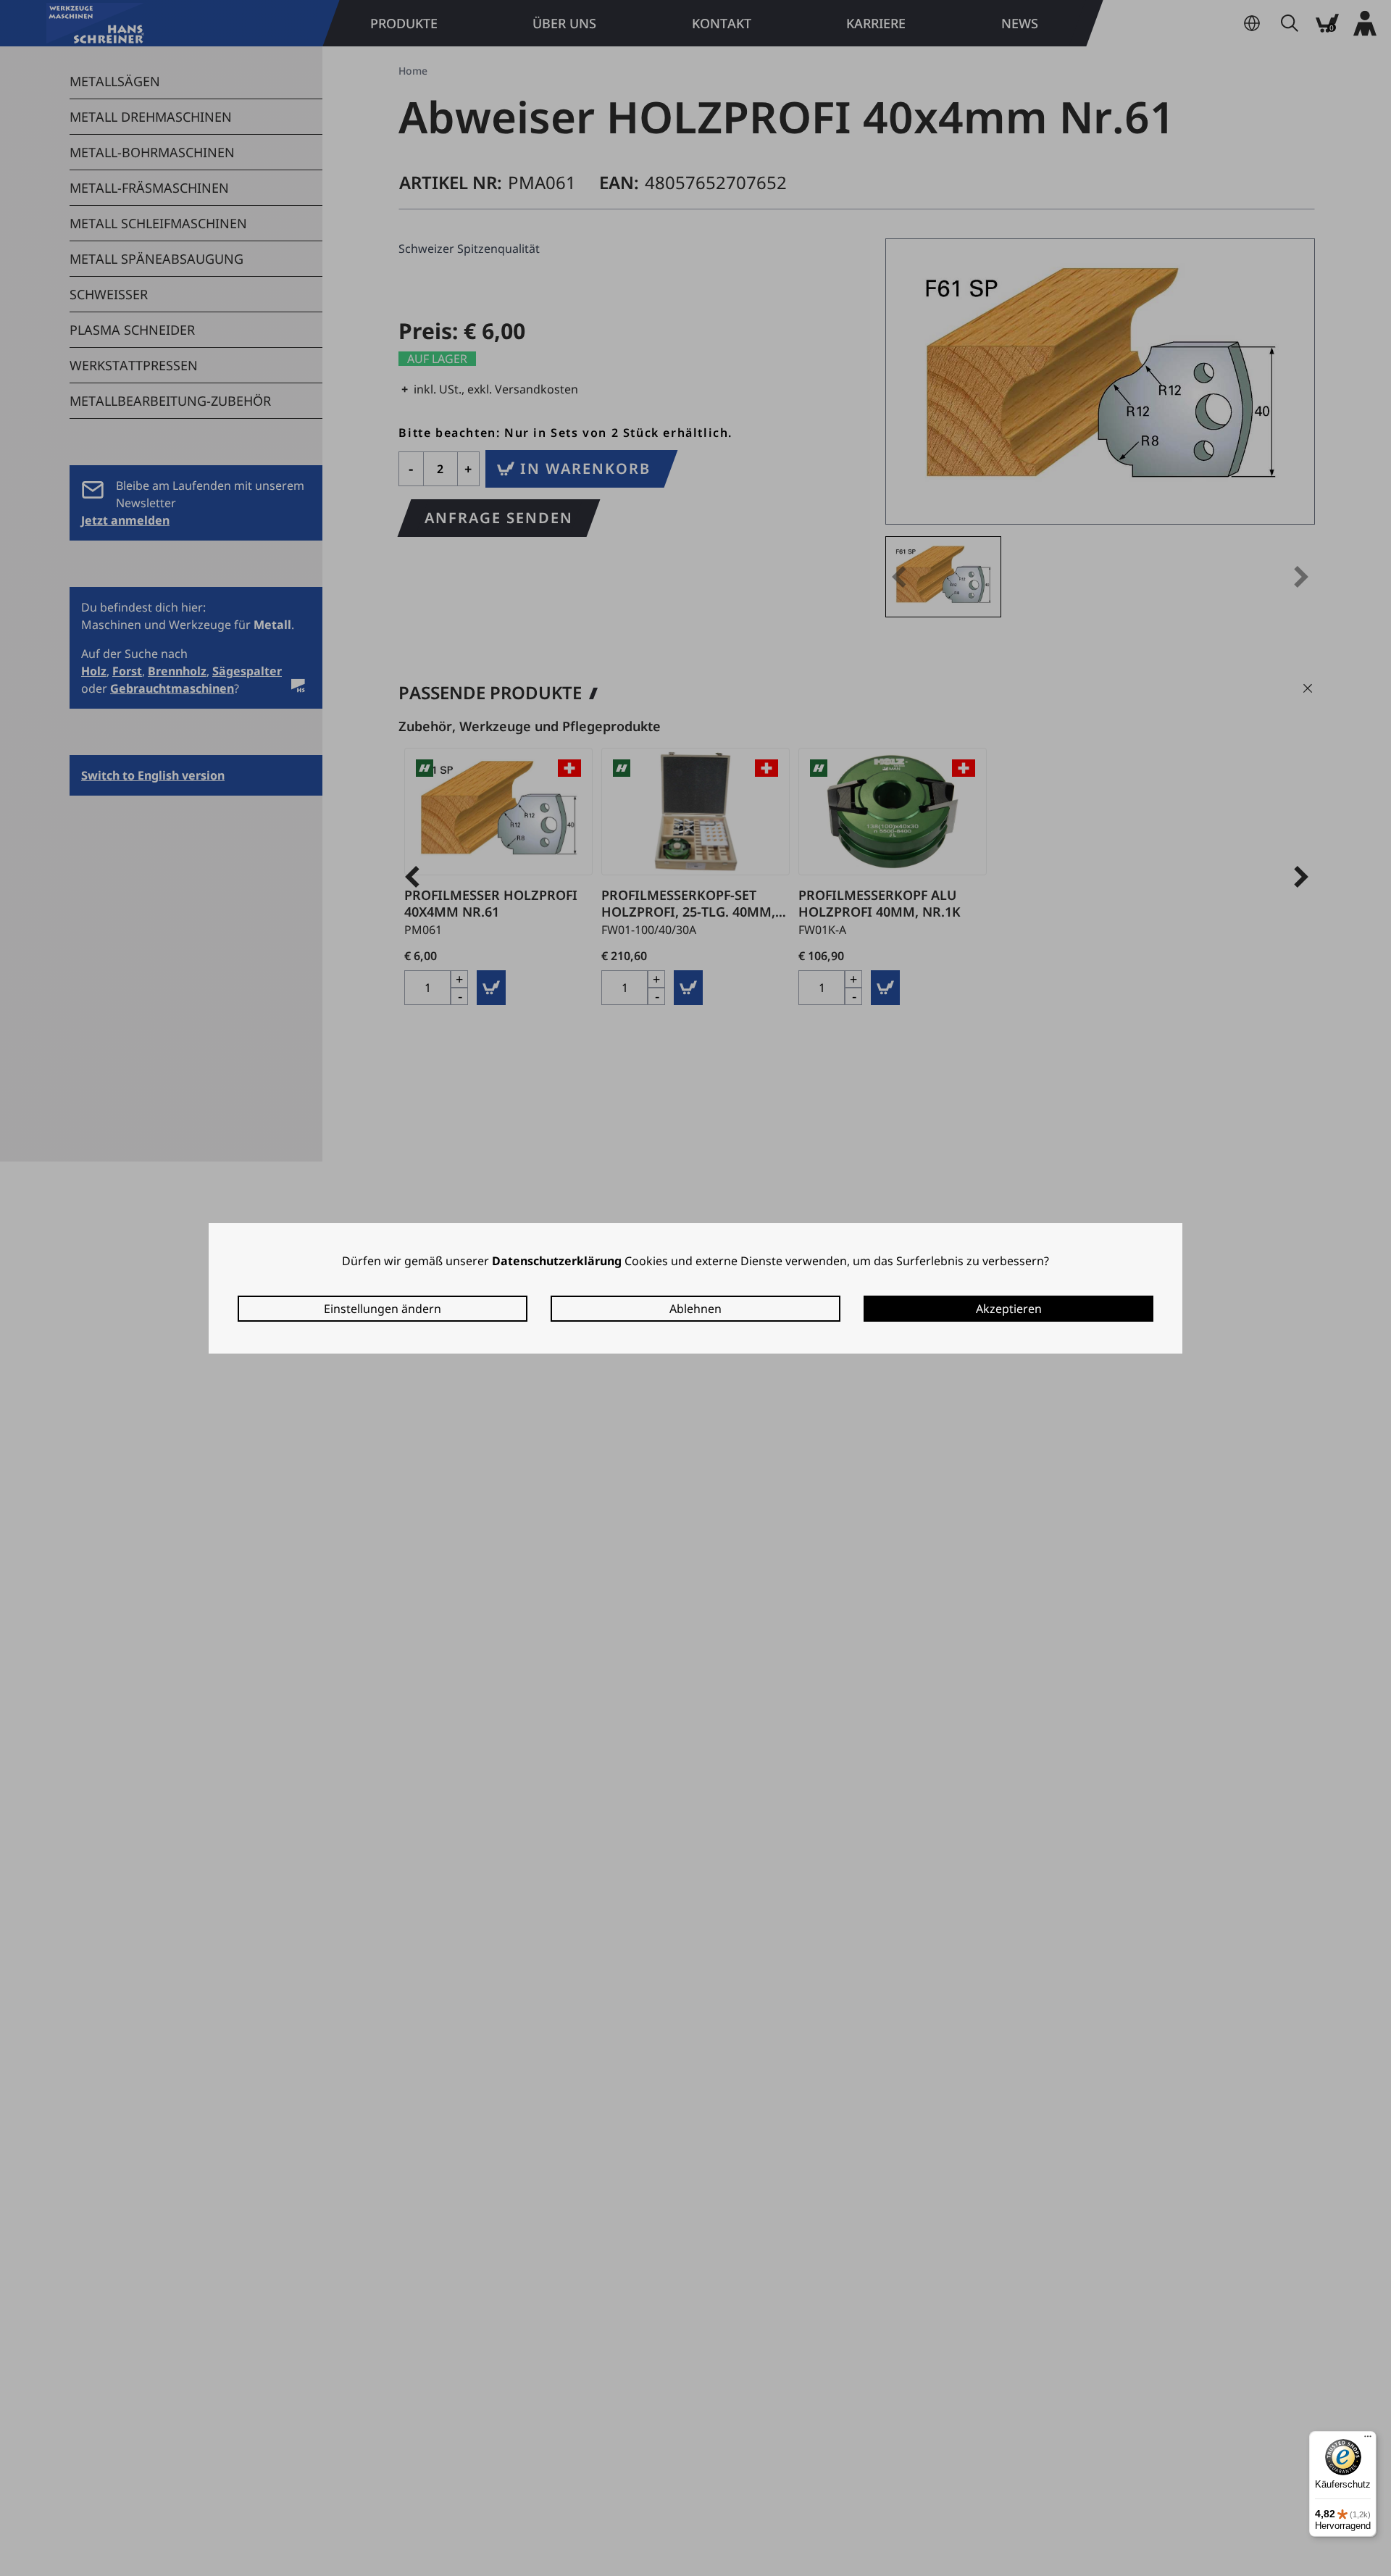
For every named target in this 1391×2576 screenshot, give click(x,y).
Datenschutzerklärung (557, 1261)
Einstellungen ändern (383, 1309)
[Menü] (1368, 2440)
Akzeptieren (1009, 1309)
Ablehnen (695, 1309)
